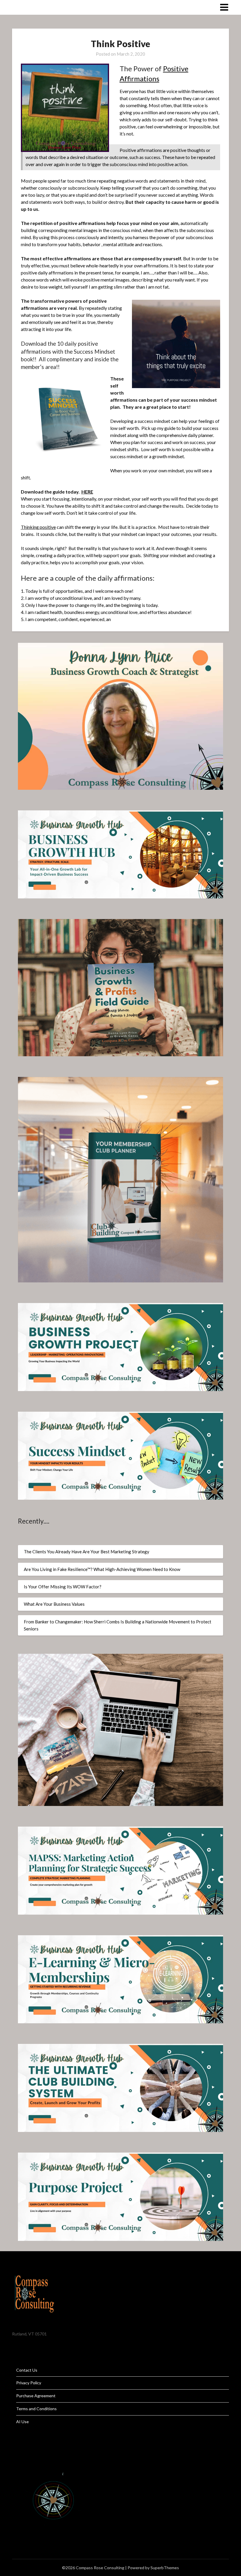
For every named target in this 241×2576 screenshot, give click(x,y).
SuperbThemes (165, 2568)
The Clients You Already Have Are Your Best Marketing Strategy (87, 1552)
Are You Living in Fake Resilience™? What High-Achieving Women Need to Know (102, 1569)
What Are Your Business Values (54, 1604)
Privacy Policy (29, 2383)
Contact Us (27, 2370)
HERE (87, 492)
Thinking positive (38, 527)
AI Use (22, 2422)
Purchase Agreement (36, 2396)
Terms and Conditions (36, 2409)
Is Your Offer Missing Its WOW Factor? (63, 1587)
